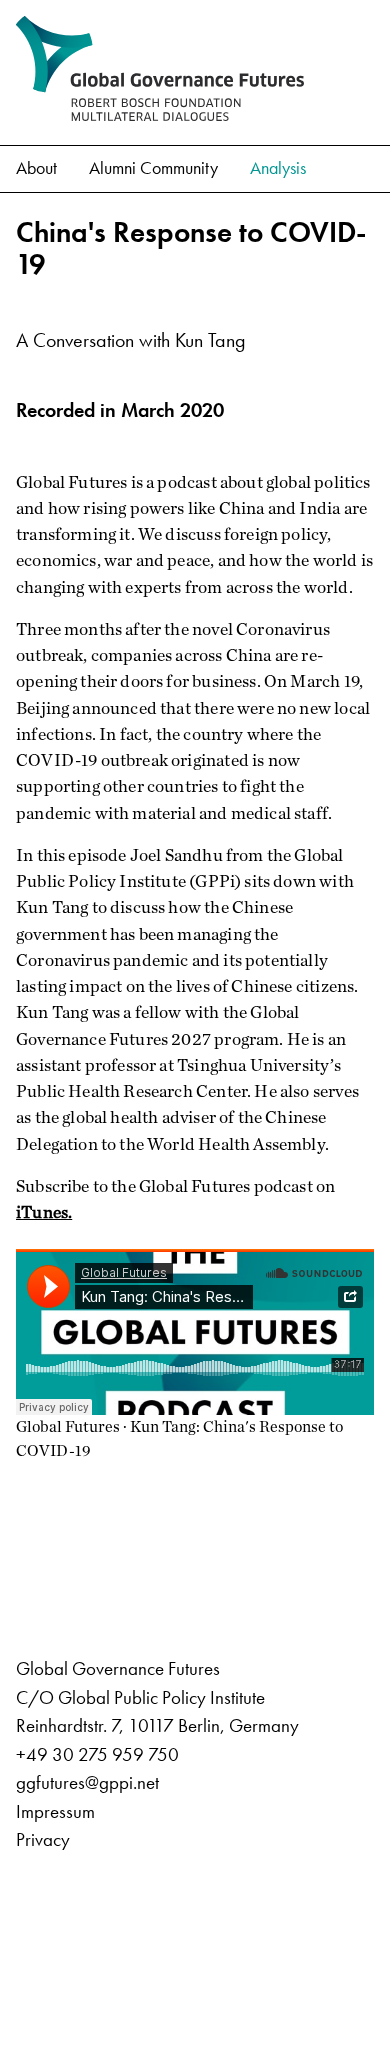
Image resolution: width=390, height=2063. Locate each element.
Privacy (43, 1839)
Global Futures (68, 1426)
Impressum (55, 1811)
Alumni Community (153, 168)
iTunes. (44, 1211)
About (36, 168)
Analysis (278, 168)
